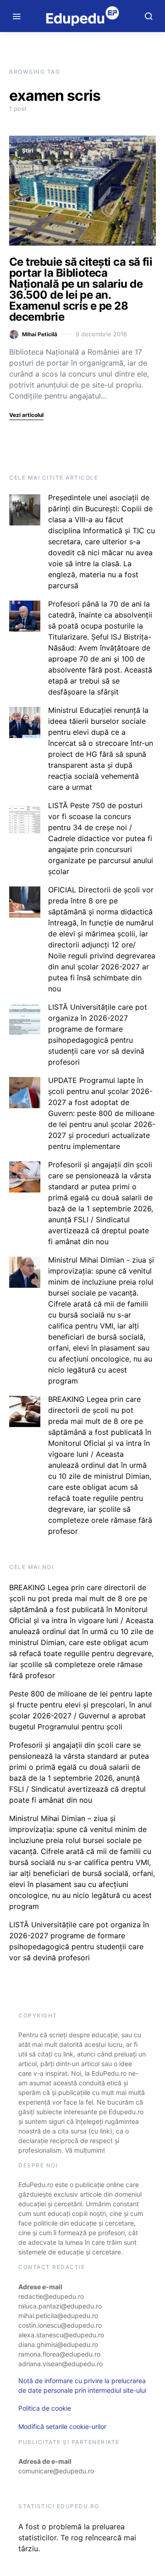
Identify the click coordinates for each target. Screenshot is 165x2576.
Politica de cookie (45, 2408)
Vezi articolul (26, 415)
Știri (27, 150)
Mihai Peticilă (40, 334)
